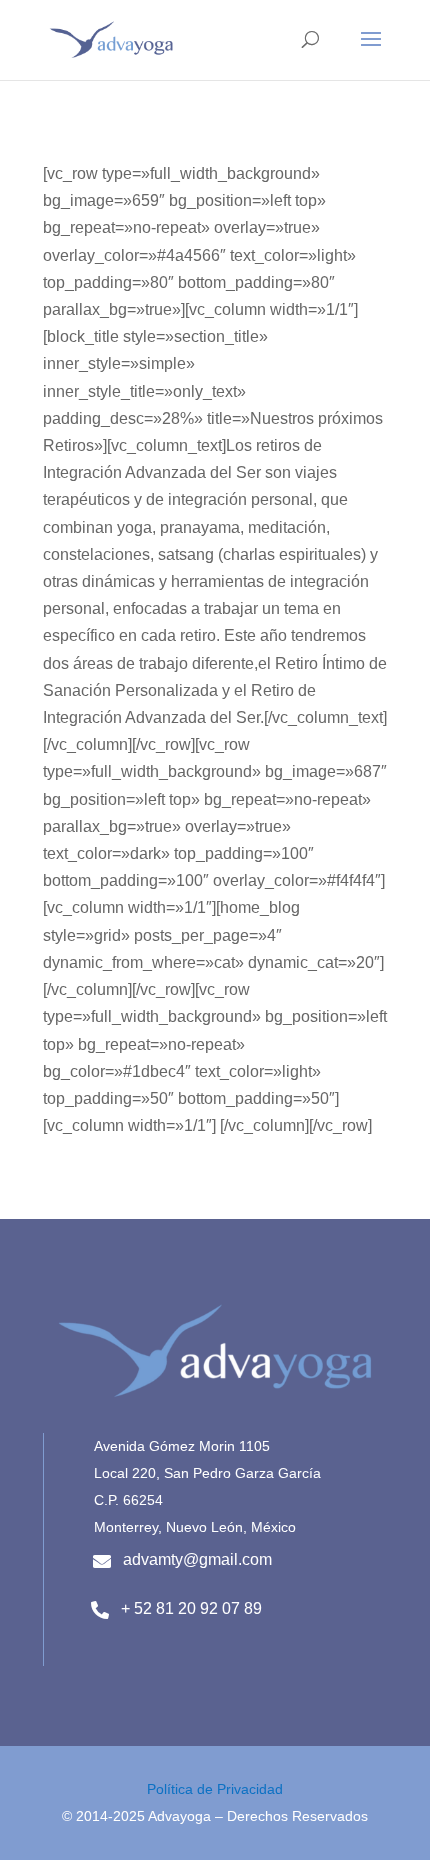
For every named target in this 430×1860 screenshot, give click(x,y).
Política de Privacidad (215, 1789)
